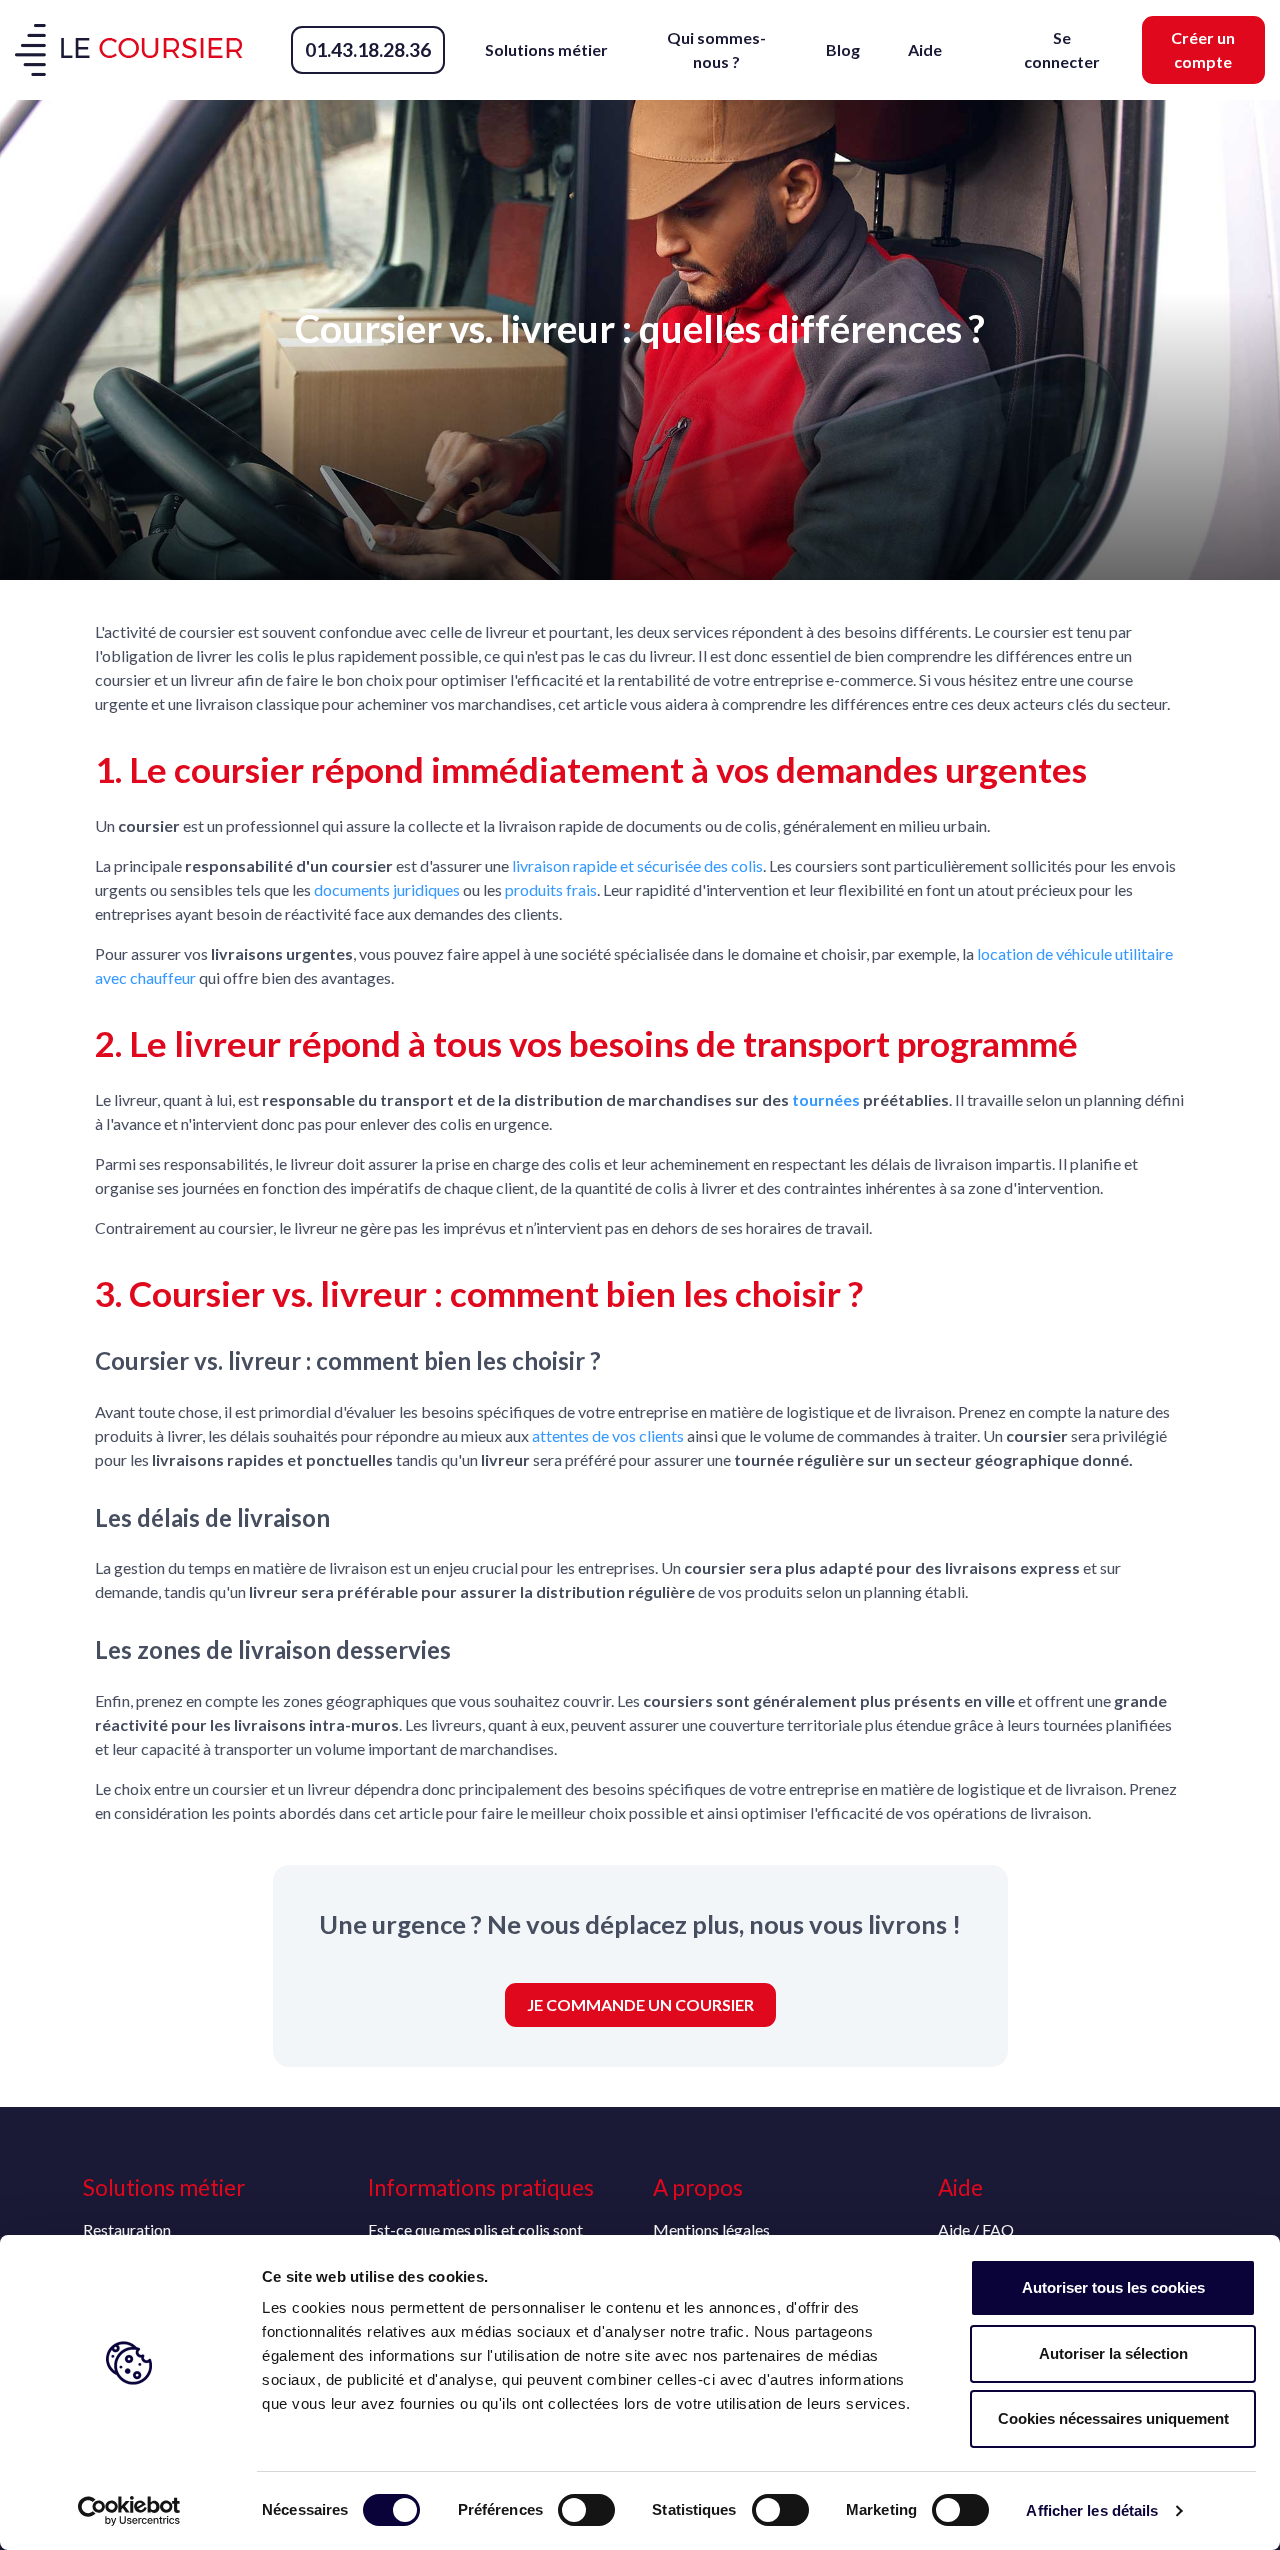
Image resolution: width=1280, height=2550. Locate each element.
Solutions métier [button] (546, 49)
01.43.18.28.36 (368, 49)
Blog (843, 49)
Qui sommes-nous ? (716, 49)
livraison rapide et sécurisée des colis (637, 865)
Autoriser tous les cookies (1113, 2287)
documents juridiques (387, 889)
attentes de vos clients (608, 1435)
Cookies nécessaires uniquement (1113, 2418)
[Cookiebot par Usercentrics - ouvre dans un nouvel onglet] (129, 2511)
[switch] (586, 2510)
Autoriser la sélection (1113, 2353)
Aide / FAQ (976, 2229)
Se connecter (1062, 49)
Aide (925, 49)
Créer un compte (1203, 49)
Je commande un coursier (640, 2004)
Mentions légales (711, 2229)
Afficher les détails (1092, 2510)
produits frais (551, 889)
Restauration (127, 2229)
